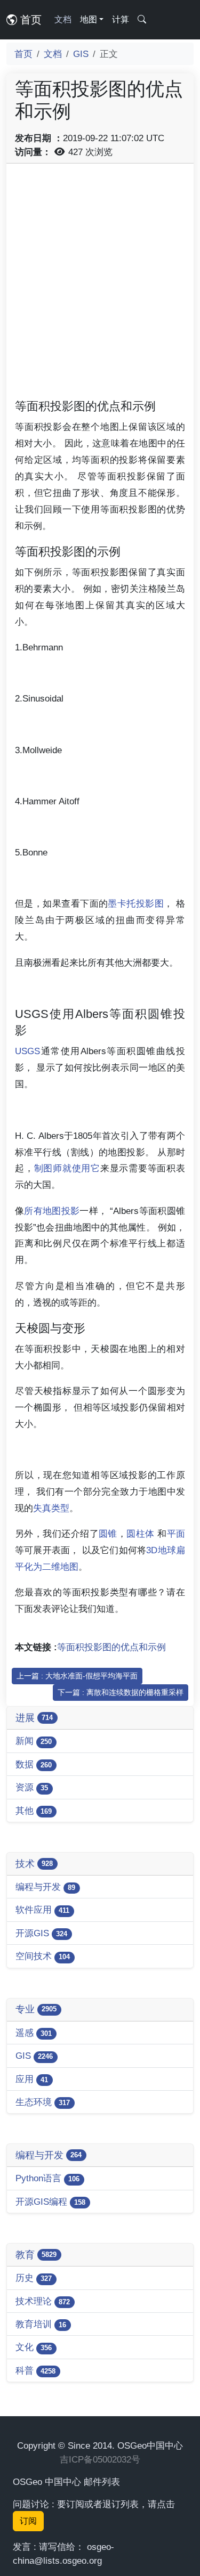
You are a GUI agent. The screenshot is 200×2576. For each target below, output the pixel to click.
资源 (32, 1787)
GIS (81, 54)
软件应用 (42, 1910)
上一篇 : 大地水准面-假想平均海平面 (77, 1676)
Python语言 (47, 2178)
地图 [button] (89, 19)
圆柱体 (140, 1534)
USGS (27, 1051)
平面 (176, 1534)
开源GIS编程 (50, 2202)
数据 (34, 1764)
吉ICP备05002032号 (100, 2459)
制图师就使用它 (67, 1168)
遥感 (34, 2033)
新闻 (34, 1741)
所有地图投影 (52, 1211)
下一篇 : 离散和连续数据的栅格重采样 (121, 1692)
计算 (121, 19)
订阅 (28, 2521)
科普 (35, 2370)
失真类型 (51, 1508)
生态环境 (43, 2102)
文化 (34, 2347)
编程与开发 (45, 1887)
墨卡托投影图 (136, 903)
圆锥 (108, 1534)
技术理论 (43, 2301)
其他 (34, 1811)
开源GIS (41, 1933)
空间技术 (43, 1956)
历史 (34, 2278)
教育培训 (41, 2324)
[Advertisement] (100, 272)
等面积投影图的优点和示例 (111, 1647)
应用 (32, 2079)
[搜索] (142, 20)
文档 (63, 19)
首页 (29, 20)
